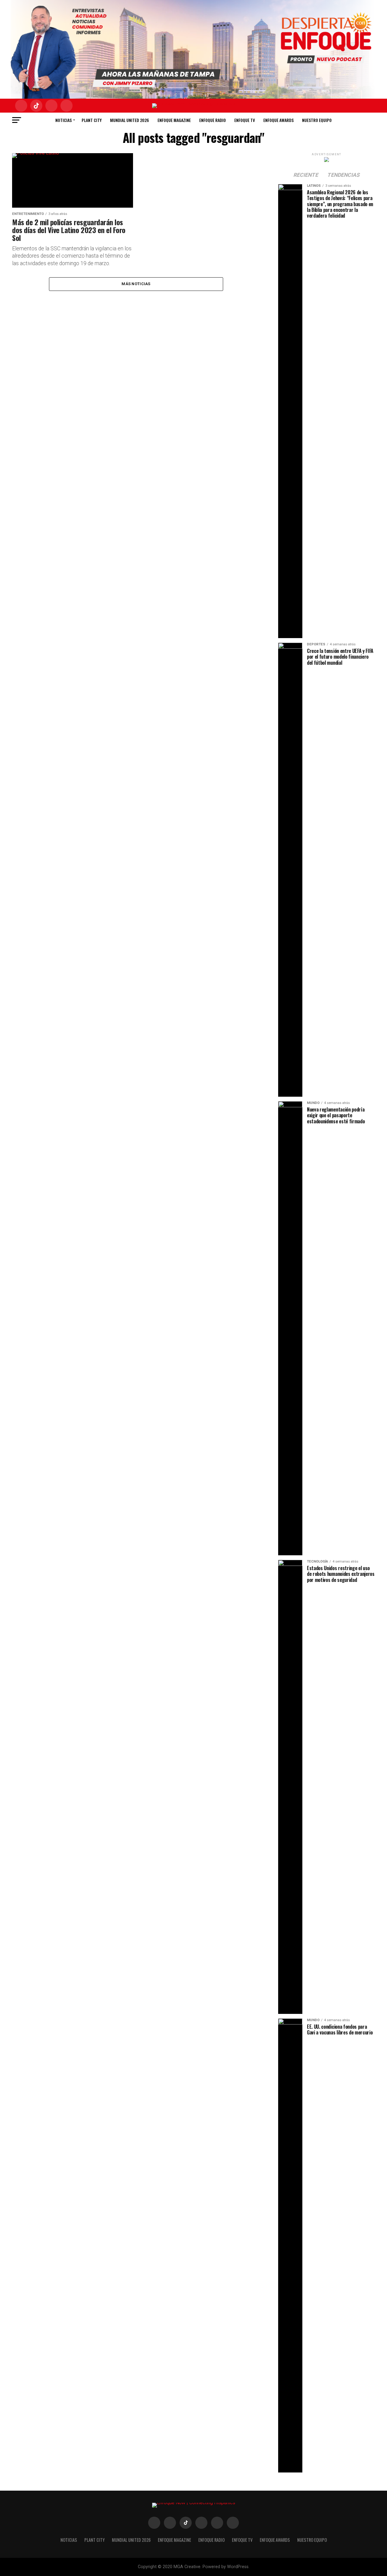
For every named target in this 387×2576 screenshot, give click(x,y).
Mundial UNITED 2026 (130, 120)
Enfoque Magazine (174, 120)
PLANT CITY (92, 120)
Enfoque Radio (213, 120)
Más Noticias (136, 284)
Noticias (63, 120)
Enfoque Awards (278, 120)
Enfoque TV (245, 120)
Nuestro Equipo (317, 120)
